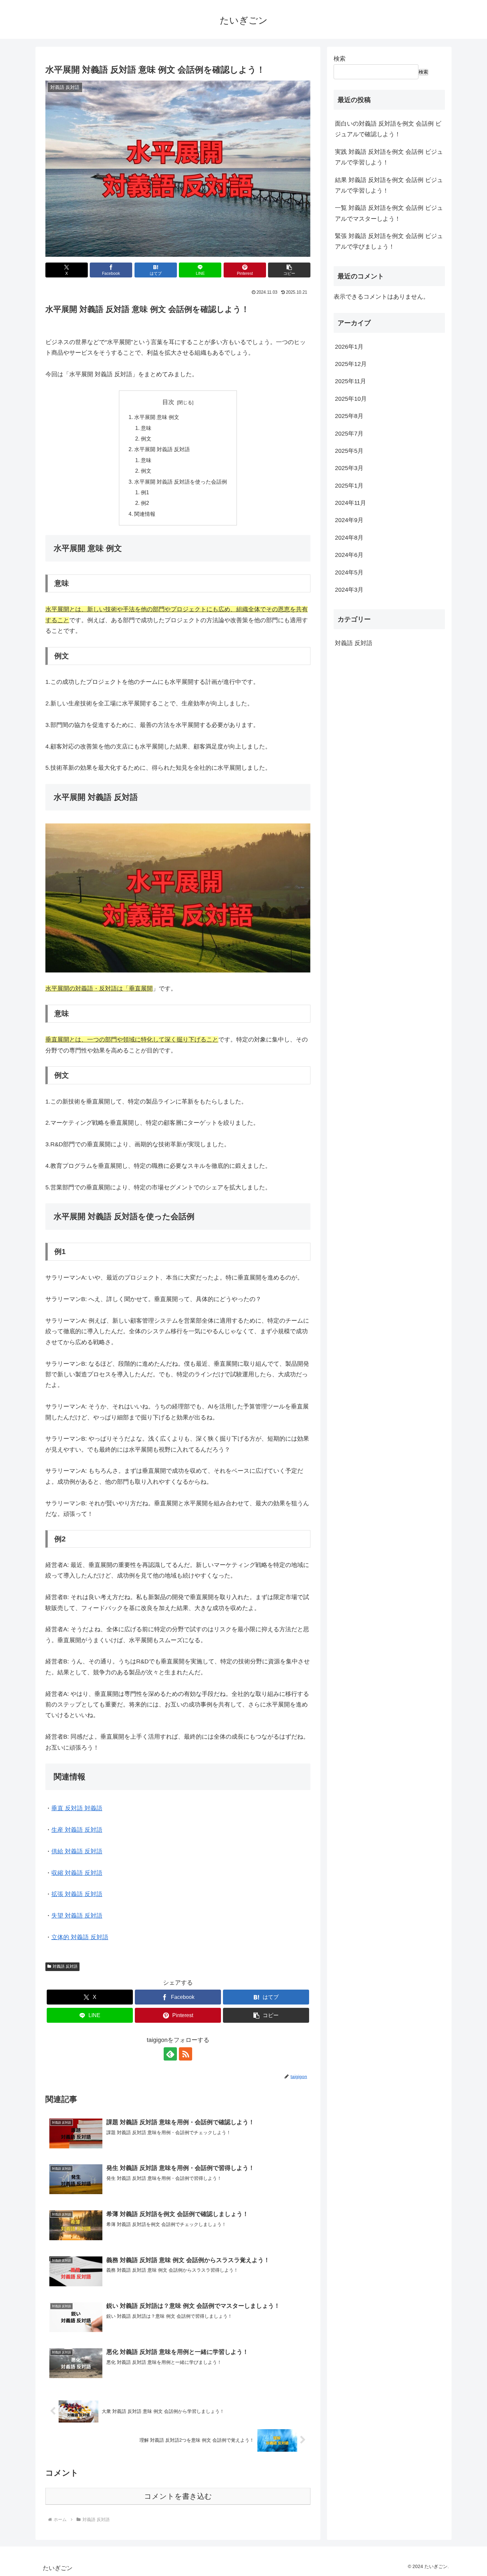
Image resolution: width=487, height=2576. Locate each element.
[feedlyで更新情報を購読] (170, 2054)
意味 (146, 428)
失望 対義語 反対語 (77, 1916)
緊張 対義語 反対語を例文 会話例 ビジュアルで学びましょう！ (389, 241)
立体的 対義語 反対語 (80, 1937)
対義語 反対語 (65, 1966)
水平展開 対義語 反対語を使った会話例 (181, 482)
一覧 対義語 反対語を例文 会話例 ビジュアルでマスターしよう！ (389, 213)
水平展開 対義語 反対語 (162, 449)
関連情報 (145, 514)
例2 (145, 503)
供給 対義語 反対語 (77, 1851)
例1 (145, 492)
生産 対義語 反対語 (77, 1830)
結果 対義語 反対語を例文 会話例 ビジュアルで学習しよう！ (389, 185)
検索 (340, 59)
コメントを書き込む (178, 2496)
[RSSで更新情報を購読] (186, 2054)
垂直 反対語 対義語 (77, 1808)
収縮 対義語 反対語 (77, 1873)
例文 (146, 439)
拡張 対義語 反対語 (77, 1894)
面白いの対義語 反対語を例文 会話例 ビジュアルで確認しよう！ (388, 129)
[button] (289, 270)
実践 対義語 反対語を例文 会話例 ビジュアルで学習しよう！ (389, 157)
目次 (168, 402)
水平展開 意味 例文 (157, 417)
